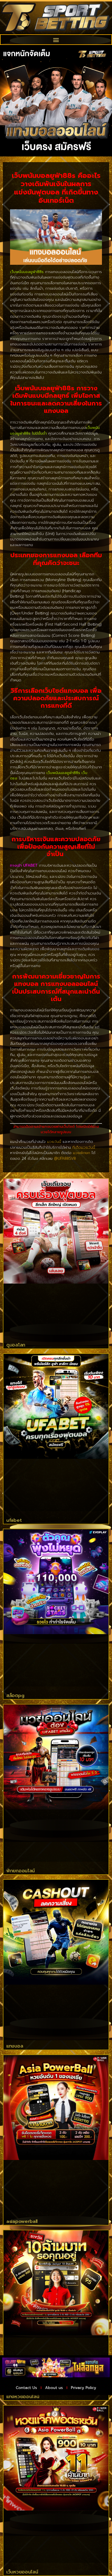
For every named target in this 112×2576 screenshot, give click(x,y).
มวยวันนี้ (54, 1142)
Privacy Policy (84, 2388)
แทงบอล (15, 2046)
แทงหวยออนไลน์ (23, 2397)
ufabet (14, 1520)
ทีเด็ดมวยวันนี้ (84, 1147)
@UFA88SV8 (65, 1158)
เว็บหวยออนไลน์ (22, 2572)
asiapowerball (22, 2221)
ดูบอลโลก (16, 1345)
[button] (56, 40)
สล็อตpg (15, 1696)
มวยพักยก (82, 1153)
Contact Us (26, 2388)
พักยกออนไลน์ (21, 1871)
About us (54, 2388)
